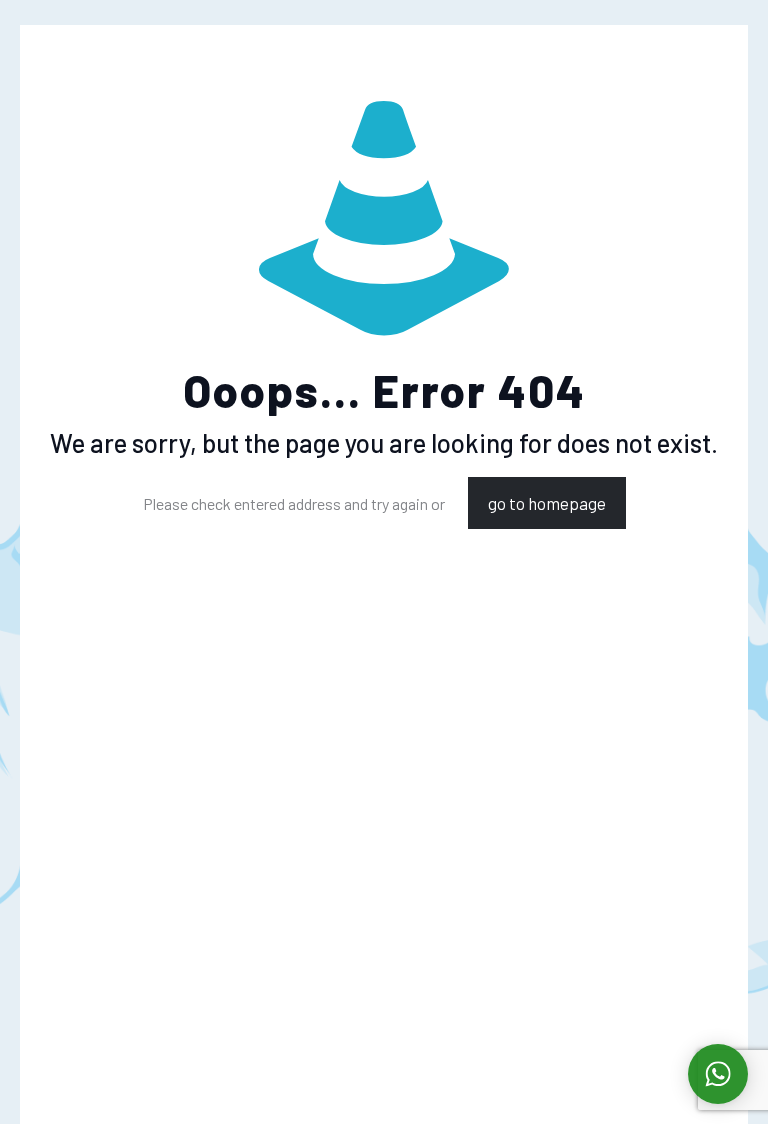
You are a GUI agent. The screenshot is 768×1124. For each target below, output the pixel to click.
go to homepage (547, 503)
